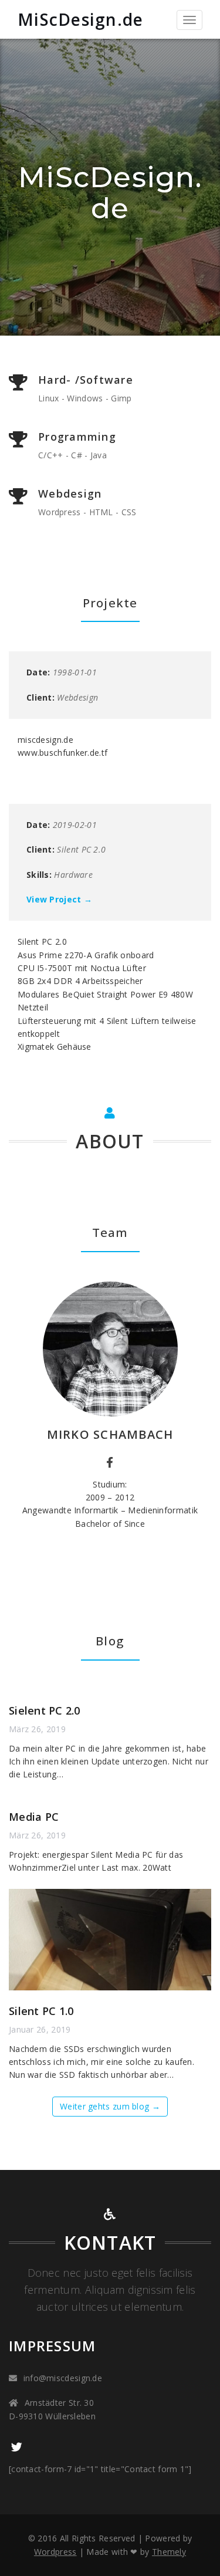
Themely (169, 2552)
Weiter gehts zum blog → (110, 2106)
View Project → (59, 899)
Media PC (34, 1817)
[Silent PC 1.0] (110, 1940)
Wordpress (55, 2552)
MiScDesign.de (80, 19)
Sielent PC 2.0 (45, 1710)
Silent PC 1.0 (41, 2011)
